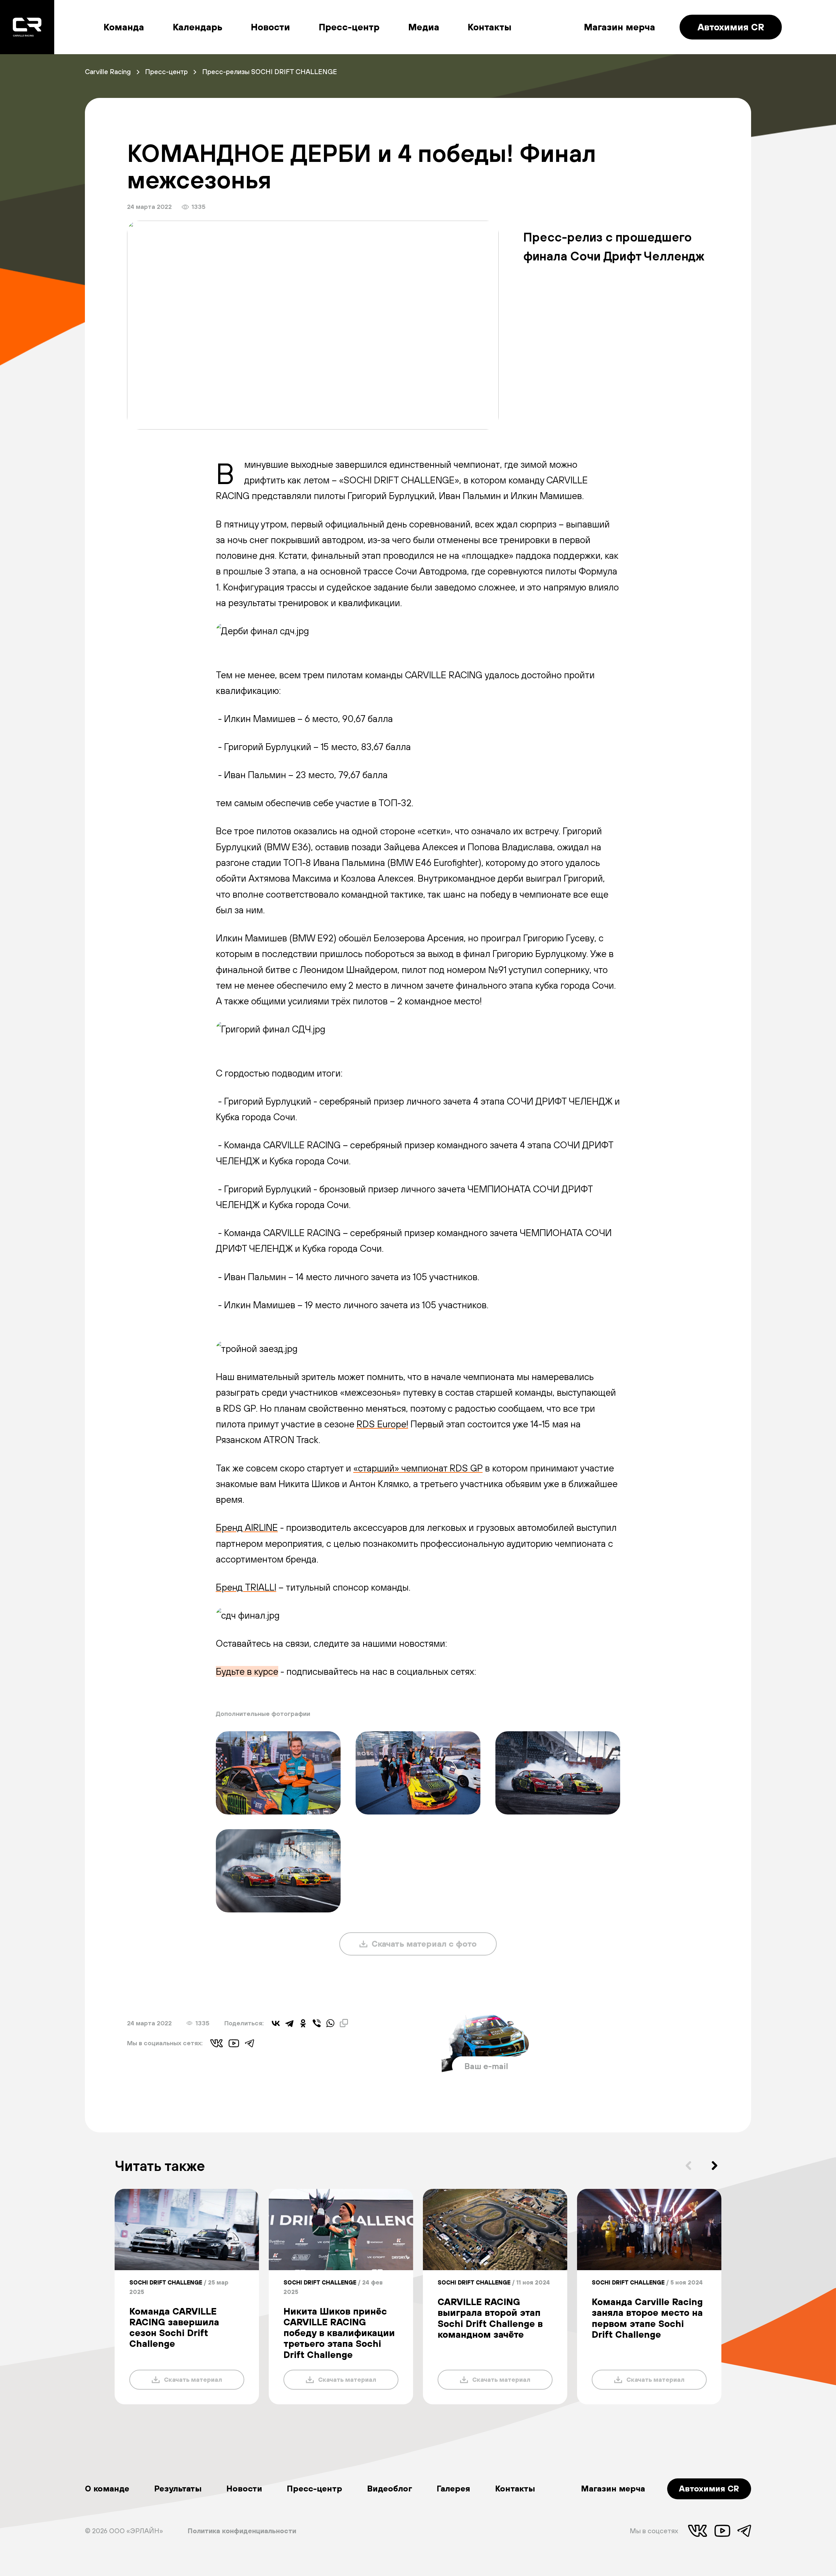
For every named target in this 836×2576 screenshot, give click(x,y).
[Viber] (317, 2023)
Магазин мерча (619, 27)
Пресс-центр (349, 27)
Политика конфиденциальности (242, 2531)
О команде (107, 2488)
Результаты (178, 2488)
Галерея (453, 2488)
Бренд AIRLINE (247, 1527)
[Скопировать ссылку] (344, 2023)
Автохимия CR (731, 27)
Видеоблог (390, 2488)
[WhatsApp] (330, 2023)
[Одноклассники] (303, 2023)
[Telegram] (289, 2023)
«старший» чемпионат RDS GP (418, 1468)
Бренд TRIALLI (246, 1587)
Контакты (490, 27)
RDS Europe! (382, 1424)
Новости (270, 27)
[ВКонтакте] (276, 2023)
